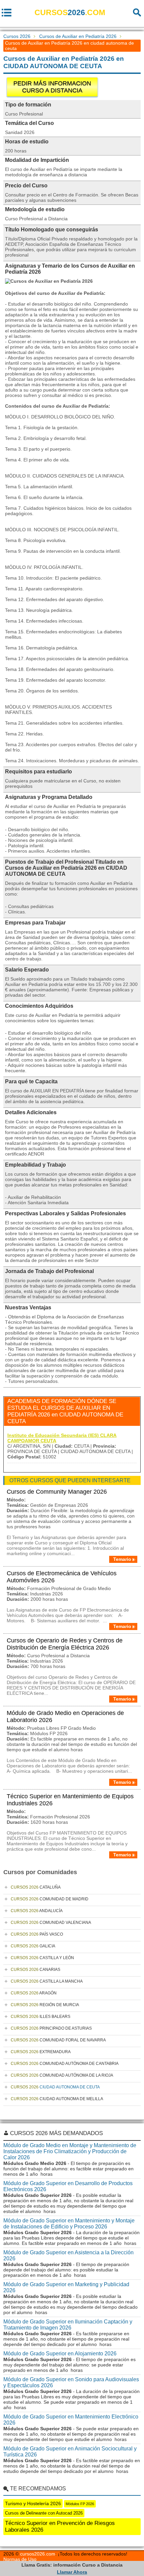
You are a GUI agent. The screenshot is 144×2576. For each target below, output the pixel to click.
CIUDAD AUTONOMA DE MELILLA (57, 2099)
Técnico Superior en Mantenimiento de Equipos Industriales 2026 (70, 1800)
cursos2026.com (38, 2554)
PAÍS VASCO (37, 1934)
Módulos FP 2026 (80, 2504)
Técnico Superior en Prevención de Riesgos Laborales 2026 (60, 2526)
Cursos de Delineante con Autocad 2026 (44, 2513)
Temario (122, 1559)
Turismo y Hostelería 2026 (33, 2503)
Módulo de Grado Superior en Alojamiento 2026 (60, 2354)
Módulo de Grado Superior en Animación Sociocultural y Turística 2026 (70, 2452)
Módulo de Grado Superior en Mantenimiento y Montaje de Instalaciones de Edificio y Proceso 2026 (69, 2224)
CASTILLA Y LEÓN (42, 1958)
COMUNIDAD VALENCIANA (51, 1923)
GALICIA (33, 1946)
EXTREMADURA (41, 2052)
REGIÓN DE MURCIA (45, 2005)
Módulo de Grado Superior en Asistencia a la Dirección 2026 (68, 2255)
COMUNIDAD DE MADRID (50, 1899)
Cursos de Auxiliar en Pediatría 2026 (78, 36)
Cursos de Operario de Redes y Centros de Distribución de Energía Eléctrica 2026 (65, 1644)
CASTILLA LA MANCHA (47, 1981)
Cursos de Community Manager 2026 (57, 1492)
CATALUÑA (36, 1887)
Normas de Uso (20, 2559)
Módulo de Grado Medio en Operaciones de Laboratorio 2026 (65, 1716)
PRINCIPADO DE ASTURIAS (51, 2028)
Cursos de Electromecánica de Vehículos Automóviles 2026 (62, 1577)
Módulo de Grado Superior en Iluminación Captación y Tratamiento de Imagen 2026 (68, 2325)
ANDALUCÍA (37, 1911)
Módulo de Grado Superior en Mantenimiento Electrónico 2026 (71, 2420)
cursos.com (70, 12)
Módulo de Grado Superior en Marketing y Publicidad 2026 (66, 2287)
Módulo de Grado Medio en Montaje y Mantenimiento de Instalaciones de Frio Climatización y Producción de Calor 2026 (70, 2151)
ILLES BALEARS (41, 2017)
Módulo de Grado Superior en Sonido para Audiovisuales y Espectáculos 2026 (71, 2382)
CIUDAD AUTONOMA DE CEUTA (55, 2087)
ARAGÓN (34, 1993)
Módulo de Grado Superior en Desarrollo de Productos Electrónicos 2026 (68, 2186)
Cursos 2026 (17, 36)
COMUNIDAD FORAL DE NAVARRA (58, 2040)
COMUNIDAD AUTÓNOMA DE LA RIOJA (62, 2075)
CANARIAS (35, 1970)
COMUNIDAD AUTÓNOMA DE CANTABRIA (65, 2064)
